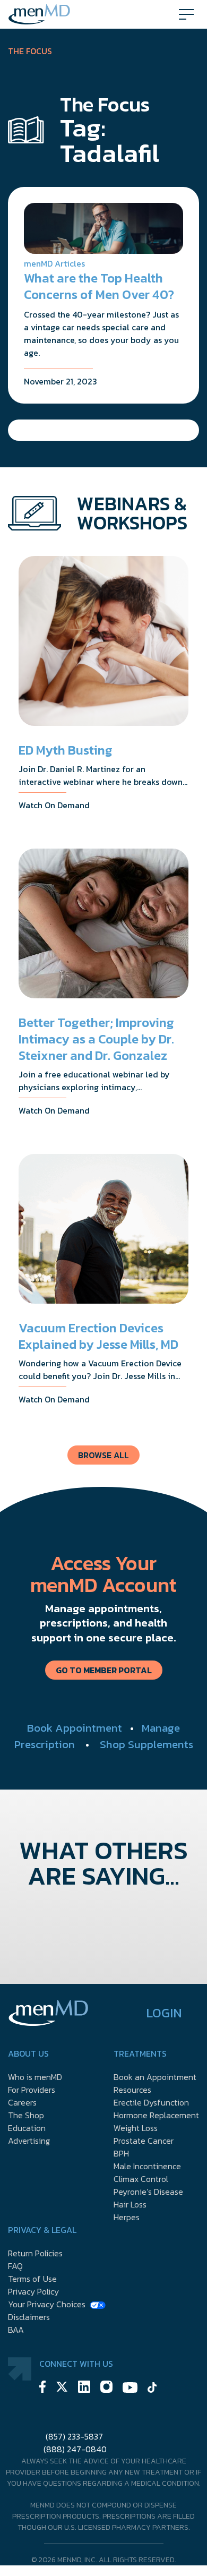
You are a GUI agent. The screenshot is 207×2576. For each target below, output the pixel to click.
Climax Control (141, 2179)
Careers (22, 2102)
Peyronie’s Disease (148, 2192)
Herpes (127, 2217)
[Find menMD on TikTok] (152, 2389)
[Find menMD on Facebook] (42, 2388)
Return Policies (35, 2253)
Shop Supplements (146, 1744)
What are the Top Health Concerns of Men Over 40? (99, 286)
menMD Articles (54, 263)
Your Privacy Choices (47, 2304)
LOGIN (164, 2013)
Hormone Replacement (156, 2115)
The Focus (30, 51)
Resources (132, 2090)
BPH (121, 2153)
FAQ (15, 2266)
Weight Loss (136, 2128)
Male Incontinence (147, 2166)
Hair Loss (130, 2204)
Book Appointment (75, 1728)
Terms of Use (32, 2279)
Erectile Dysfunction (151, 2102)
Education (27, 2128)
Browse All (103, 1455)
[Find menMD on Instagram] (106, 2388)
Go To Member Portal (104, 1670)
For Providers (32, 2090)
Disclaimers (29, 2317)
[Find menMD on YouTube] (130, 2389)
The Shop (26, 2115)
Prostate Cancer (144, 2141)
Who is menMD (35, 2077)
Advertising (29, 2141)
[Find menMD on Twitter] (62, 2388)
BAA (16, 2330)
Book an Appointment (155, 2077)
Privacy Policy (33, 2291)
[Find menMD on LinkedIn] (84, 2388)
